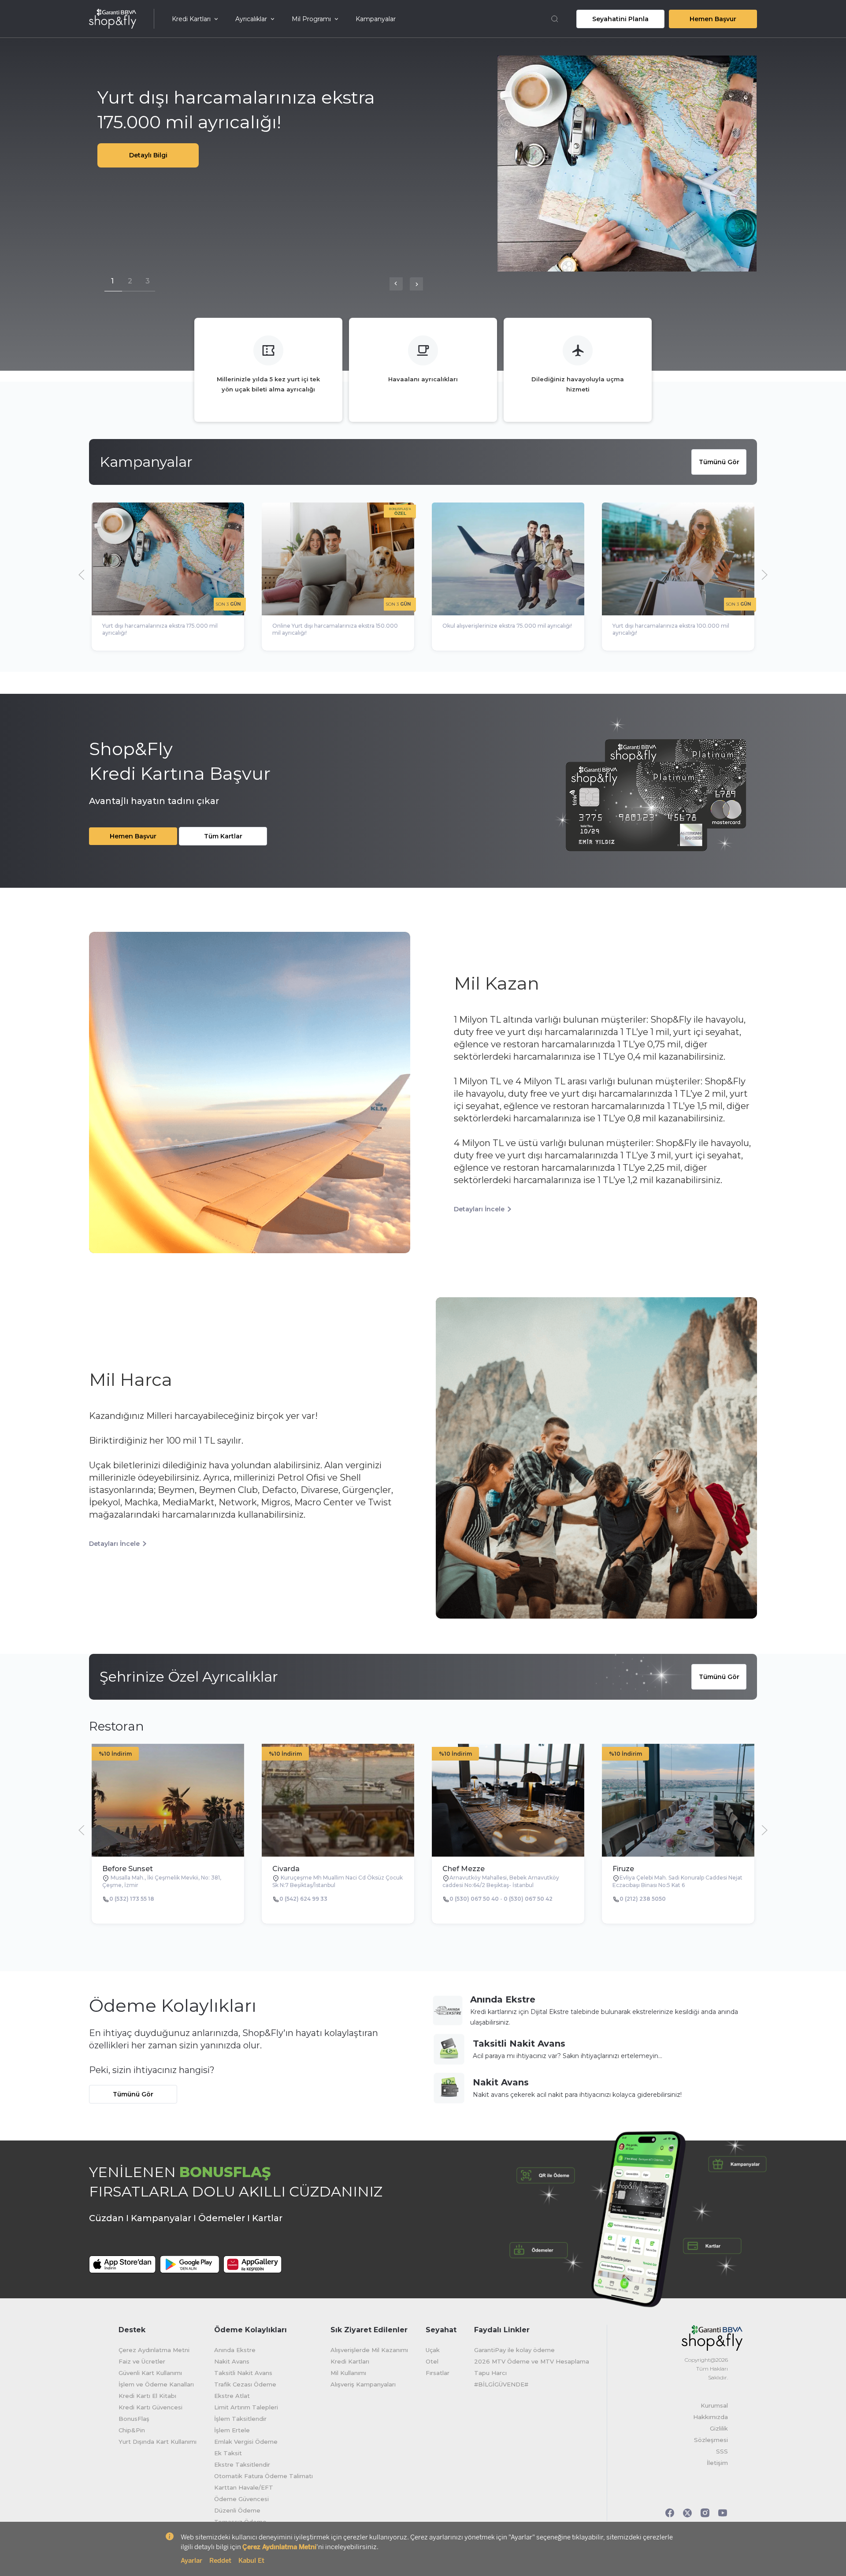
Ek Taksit (228, 2453)
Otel (432, 2361)
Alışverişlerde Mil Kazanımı (369, 2350)
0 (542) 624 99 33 (303, 1899)
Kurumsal (714, 2405)
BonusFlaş (134, 2419)
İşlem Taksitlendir (240, 2419)
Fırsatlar (438, 2373)
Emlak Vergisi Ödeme (246, 2442)
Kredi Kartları (191, 19)
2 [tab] (130, 280)
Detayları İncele (479, 1209)
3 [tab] (148, 280)
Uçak (433, 2350)
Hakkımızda (711, 2417)
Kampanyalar (376, 19)
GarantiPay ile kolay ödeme (514, 2350)
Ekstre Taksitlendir (242, 2464)
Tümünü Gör (719, 462)
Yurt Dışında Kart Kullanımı (158, 2442)
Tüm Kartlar (223, 836)
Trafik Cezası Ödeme (245, 2384)
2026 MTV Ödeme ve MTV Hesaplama (532, 2361)
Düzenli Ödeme (237, 2510)
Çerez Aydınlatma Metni (154, 2350)
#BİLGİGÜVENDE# (501, 2384)
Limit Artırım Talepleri (246, 2407)
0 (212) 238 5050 (643, 1899)
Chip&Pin (132, 2430)
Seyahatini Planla (620, 19)
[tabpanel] (423, 164)
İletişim (717, 2463)
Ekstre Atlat (232, 2396)
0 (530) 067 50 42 (528, 1899)
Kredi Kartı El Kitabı (147, 2396)
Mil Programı (311, 19)
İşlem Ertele (232, 2430)
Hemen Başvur (713, 19)
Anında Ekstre (503, 1999)
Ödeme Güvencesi (241, 2499)
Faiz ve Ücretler (142, 2361)
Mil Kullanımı (348, 2373)
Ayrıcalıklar (251, 19)
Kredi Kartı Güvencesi (150, 2407)
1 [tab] (112, 280)
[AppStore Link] (122, 2271)
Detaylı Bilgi (148, 155)
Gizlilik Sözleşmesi (711, 2434)
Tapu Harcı (490, 2373)
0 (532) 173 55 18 (132, 1899)
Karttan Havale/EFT (244, 2487)
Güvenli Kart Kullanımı (150, 2373)
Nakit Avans (501, 2082)
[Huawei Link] (253, 2264)
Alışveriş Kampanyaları (363, 2384)
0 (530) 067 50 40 (474, 1899)
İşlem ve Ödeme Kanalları (156, 2384)
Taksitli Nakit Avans (519, 2044)
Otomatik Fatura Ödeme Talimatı (263, 2476)
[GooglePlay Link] (189, 2271)
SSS (722, 2451)
